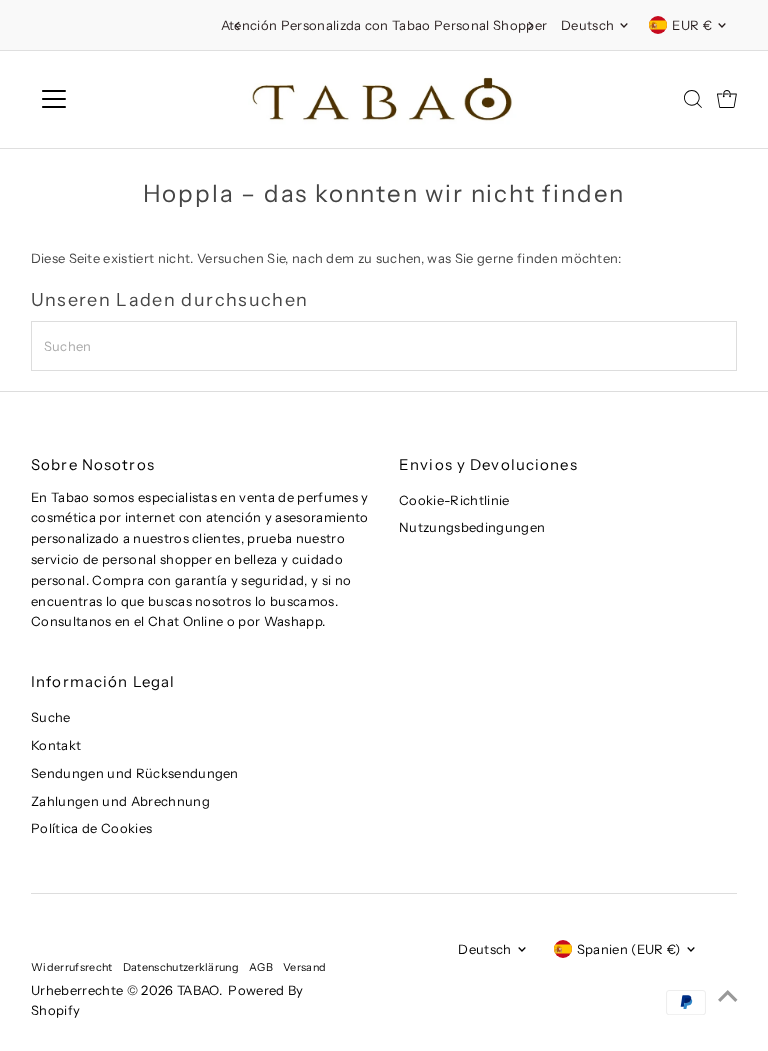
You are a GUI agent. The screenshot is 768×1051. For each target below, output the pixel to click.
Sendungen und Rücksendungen (135, 773)
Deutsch (587, 25)
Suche (51, 717)
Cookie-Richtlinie (454, 500)
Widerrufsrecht (72, 967)
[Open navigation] (113, 99)
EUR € (692, 25)
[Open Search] (693, 99)
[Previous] (237, 25)
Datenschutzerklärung (181, 967)
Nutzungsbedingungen (472, 527)
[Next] (530, 25)
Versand (304, 967)
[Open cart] (727, 99)
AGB (261, 967)
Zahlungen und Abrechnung (120, 801)
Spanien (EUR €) (629, 949)
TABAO (198, 990)
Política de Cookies (91, 828)
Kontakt (56, 745)
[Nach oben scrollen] (728, 996)
